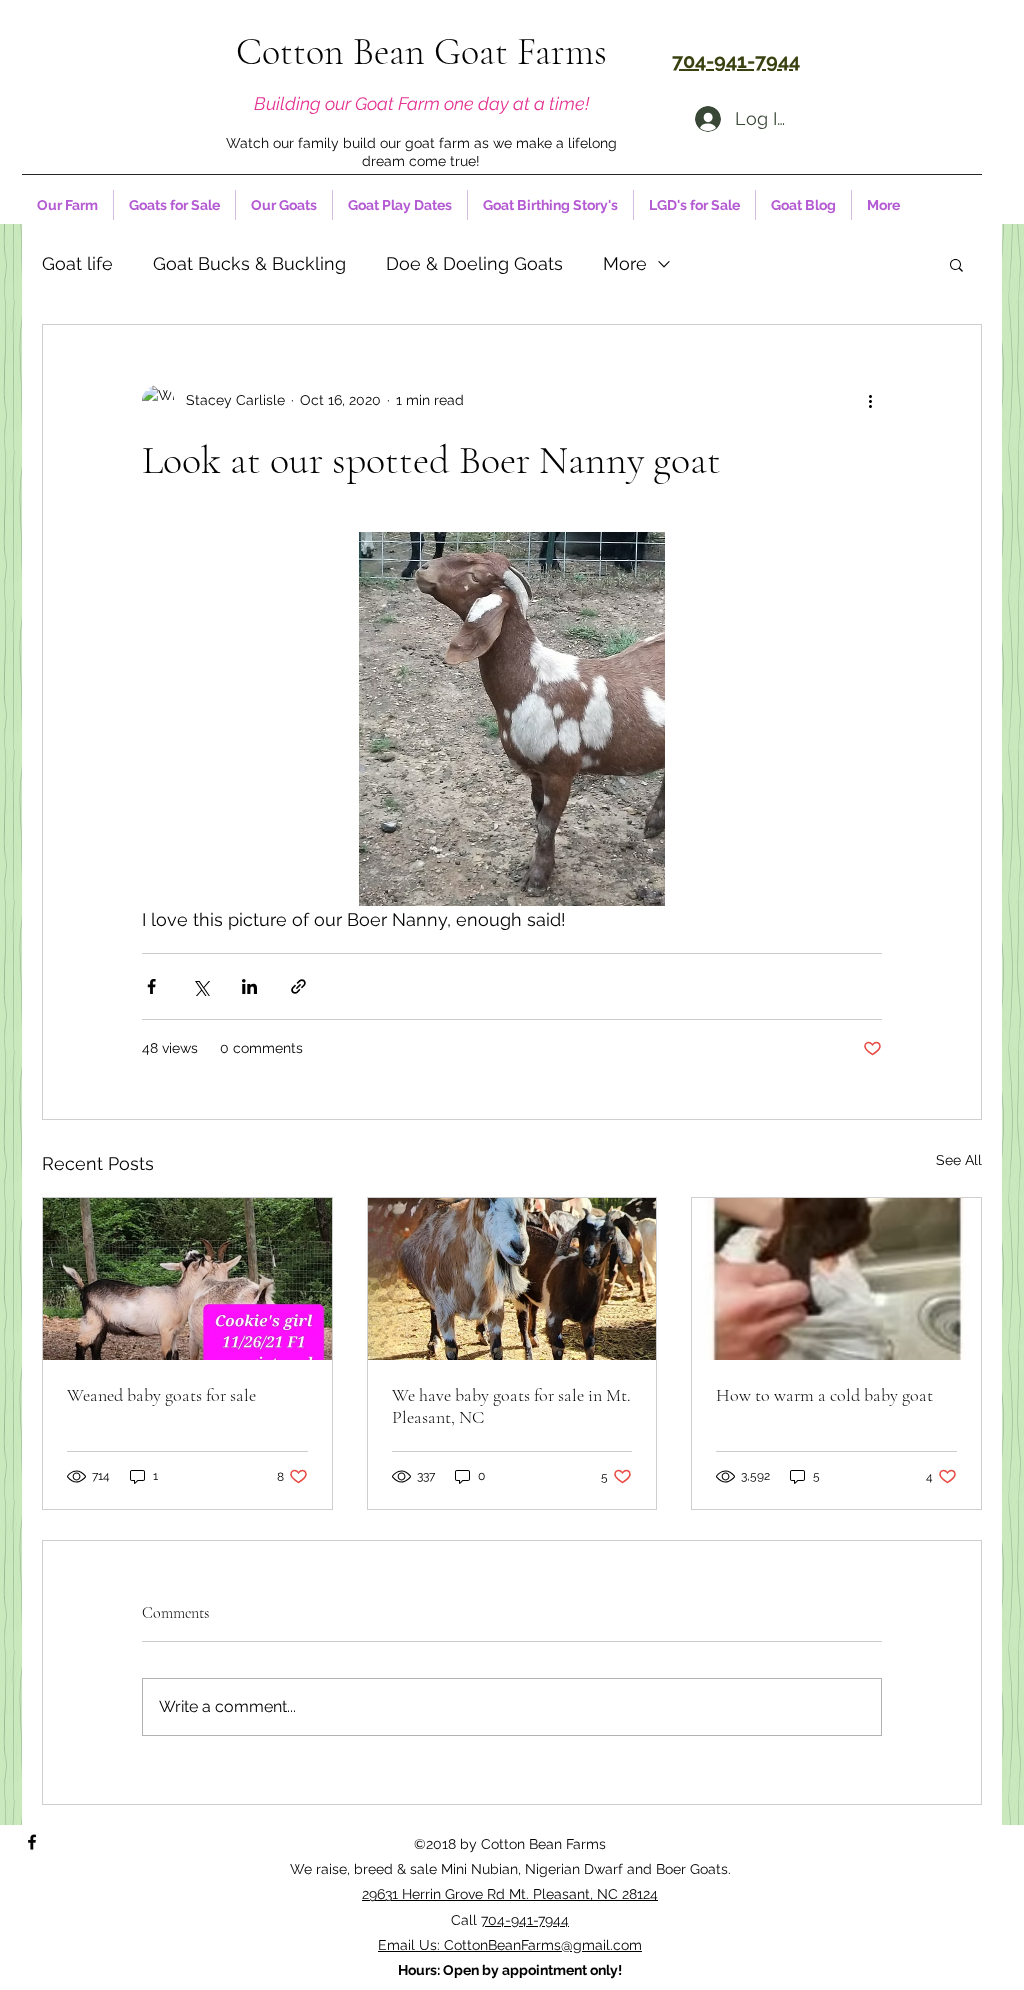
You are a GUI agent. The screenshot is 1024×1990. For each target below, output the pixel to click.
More (625, 263)
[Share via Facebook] (151, 986)
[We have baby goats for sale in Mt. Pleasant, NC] (512, 1279)
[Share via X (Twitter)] (200, 986)
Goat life (77, 263)
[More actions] (870, 401)
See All (959, 1160)
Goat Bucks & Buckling (249, 263)
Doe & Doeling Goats (474, 263)
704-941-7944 (525, 1920)
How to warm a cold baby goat (824, 1395)
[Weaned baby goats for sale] (187, 1279)
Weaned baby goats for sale (161, 1395)
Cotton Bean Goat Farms (421, 52)
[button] (956, 264)
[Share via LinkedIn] (249, 986)
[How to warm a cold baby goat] (836, 1279)
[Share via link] (298, 986)
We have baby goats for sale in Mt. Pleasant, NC (511, 1406)
